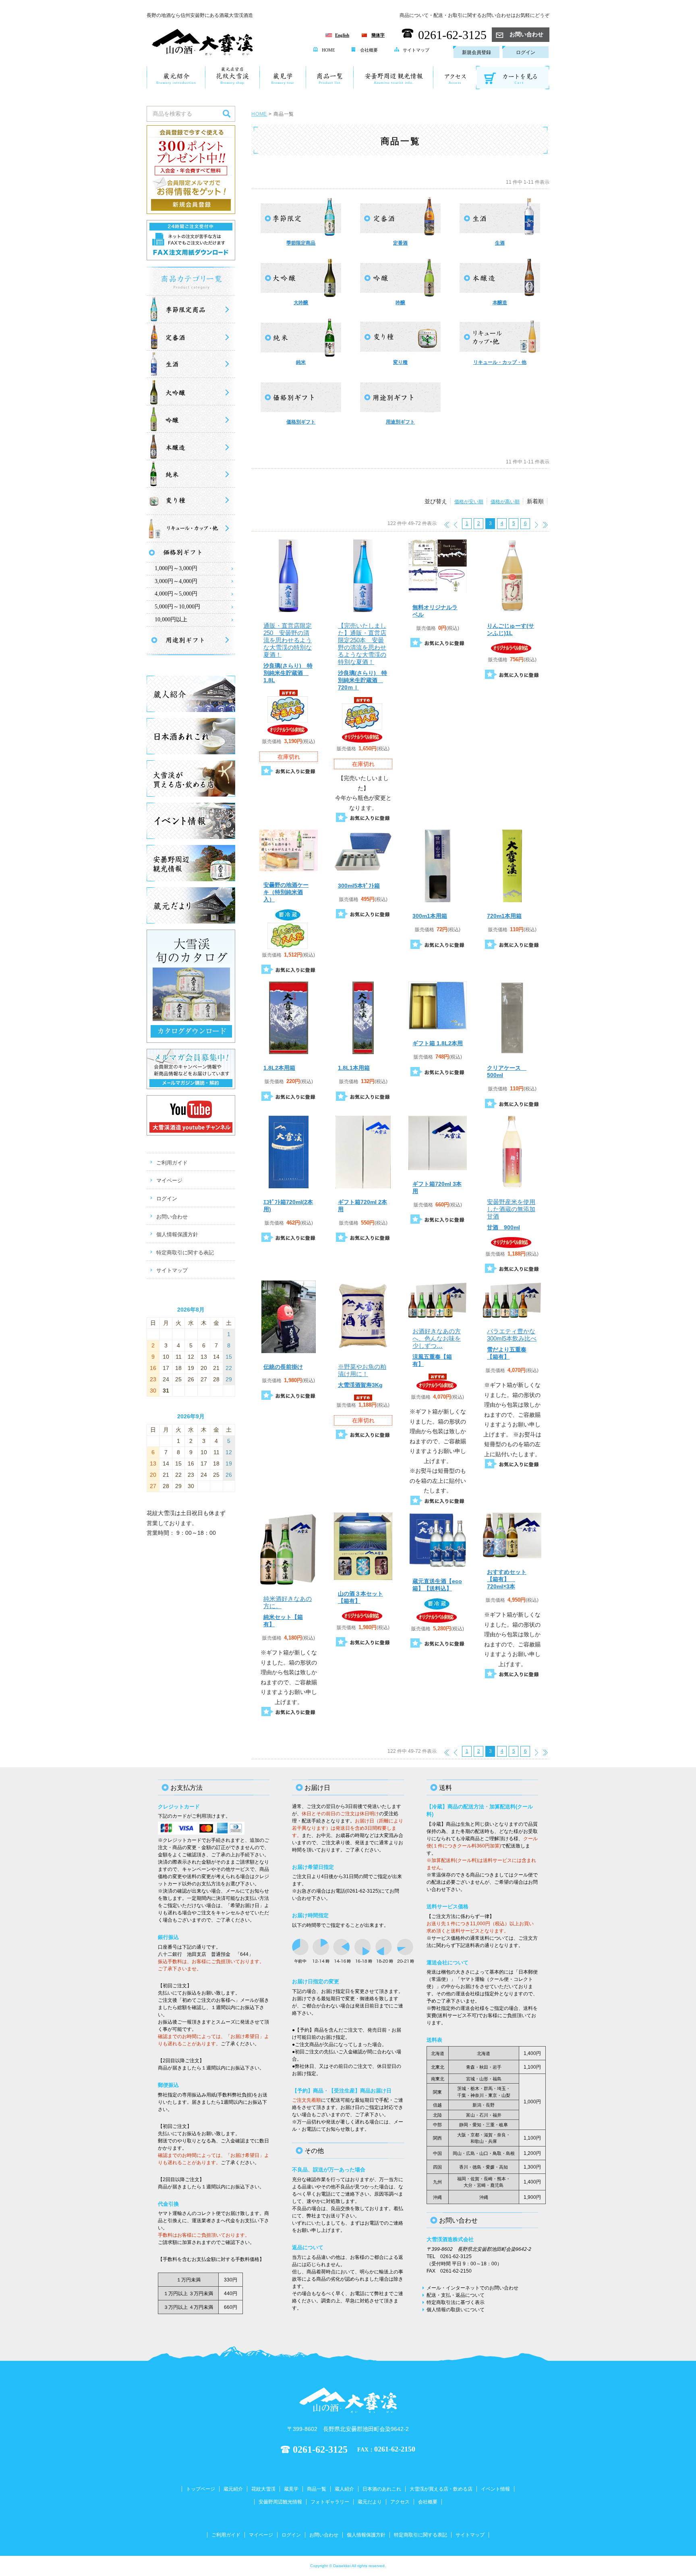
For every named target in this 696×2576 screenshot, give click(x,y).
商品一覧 (317, 2489)
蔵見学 (291, 2489)
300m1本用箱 (430, 916)
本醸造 (500, 303)
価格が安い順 (469, 502)
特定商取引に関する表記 (185, 1253)
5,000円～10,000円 (177, 607)
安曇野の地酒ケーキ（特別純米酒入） (286, 892)
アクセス (400, 2502)
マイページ (169, 1180)
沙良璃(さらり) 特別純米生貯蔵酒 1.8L (288, 653)
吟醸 (400, 303)
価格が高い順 (505, 502)
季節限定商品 (301, 243)
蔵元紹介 (233, 2489)
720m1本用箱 (504, 916)
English (342, 35)
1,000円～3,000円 (176, 568)
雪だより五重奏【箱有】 (512, 1344)
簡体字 (378, 35)
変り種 (400, 362)
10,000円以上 (171, 620)
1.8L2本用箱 (279, 1068)
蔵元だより (370, 2502)
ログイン (526, 52)
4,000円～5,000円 (176, 594)
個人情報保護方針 (177, 1234)
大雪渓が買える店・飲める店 (441, 2489)
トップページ (201, 2489)
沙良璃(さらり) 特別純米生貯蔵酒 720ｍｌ (362, 656)
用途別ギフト (400, 422)
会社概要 (369, 50)
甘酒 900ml (511, 1214)
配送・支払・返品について (456, 2295)
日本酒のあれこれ (382, 2489)
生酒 (500, 243)
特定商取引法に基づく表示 (456, 2302)
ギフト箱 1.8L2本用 (438, 1043)
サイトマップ (416, 50)
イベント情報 (495, 2489)
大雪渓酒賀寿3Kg (362, 1376)
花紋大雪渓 (263, 2489)
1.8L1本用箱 (354, 1068)
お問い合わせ (526, 34)
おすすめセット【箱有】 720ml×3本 (507, 1579)
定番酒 (400, 243)
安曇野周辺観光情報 (280, 2502)
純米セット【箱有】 (288, 1611)
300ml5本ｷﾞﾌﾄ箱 (359, 886)
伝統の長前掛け (283, 1367)
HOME (328, 50)
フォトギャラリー (330, 2502)
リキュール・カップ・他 (500, 362)
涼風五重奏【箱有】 (437, 1347)
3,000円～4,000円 (176, 581)
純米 (301, 362)
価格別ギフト (301, 422)
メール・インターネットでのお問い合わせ (472, 2288)
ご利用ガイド (172, 1163)
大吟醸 (301, 303)
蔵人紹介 (344, 2489)
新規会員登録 (476, 52)
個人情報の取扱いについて (456, 2310)
